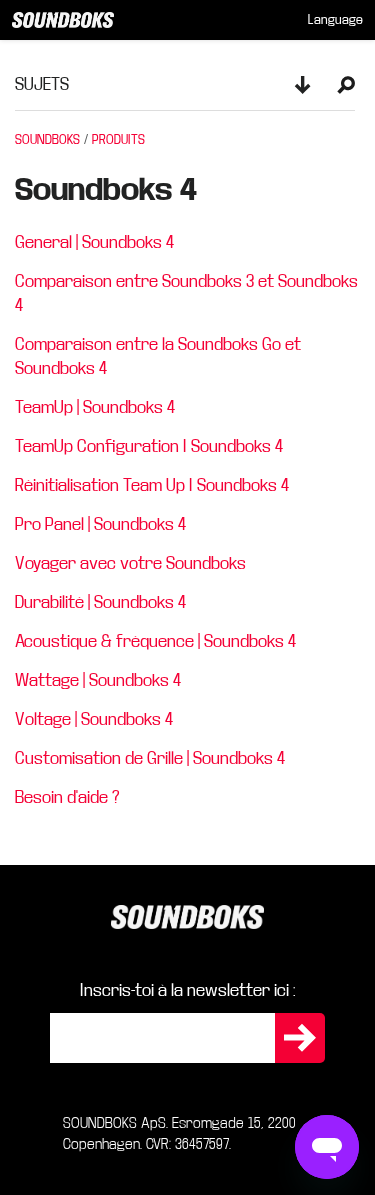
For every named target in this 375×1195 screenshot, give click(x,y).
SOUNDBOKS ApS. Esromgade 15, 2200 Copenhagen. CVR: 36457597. (179, 1133)
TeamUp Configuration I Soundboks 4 (149, 446)
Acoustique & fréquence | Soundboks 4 (155, 641)
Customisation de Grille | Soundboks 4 (150, 758)
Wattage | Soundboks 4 (98, 680)
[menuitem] (335, 20)
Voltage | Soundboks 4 (94, 719)
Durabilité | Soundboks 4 (100, 602)
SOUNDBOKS (47, 140)
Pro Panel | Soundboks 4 (100, 524)
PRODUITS (118, 140)
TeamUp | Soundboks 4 (95, 407)
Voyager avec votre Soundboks (130, 563)
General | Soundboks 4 (94, 242)
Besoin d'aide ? (67, 797)
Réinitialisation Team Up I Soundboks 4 (152, 485)
